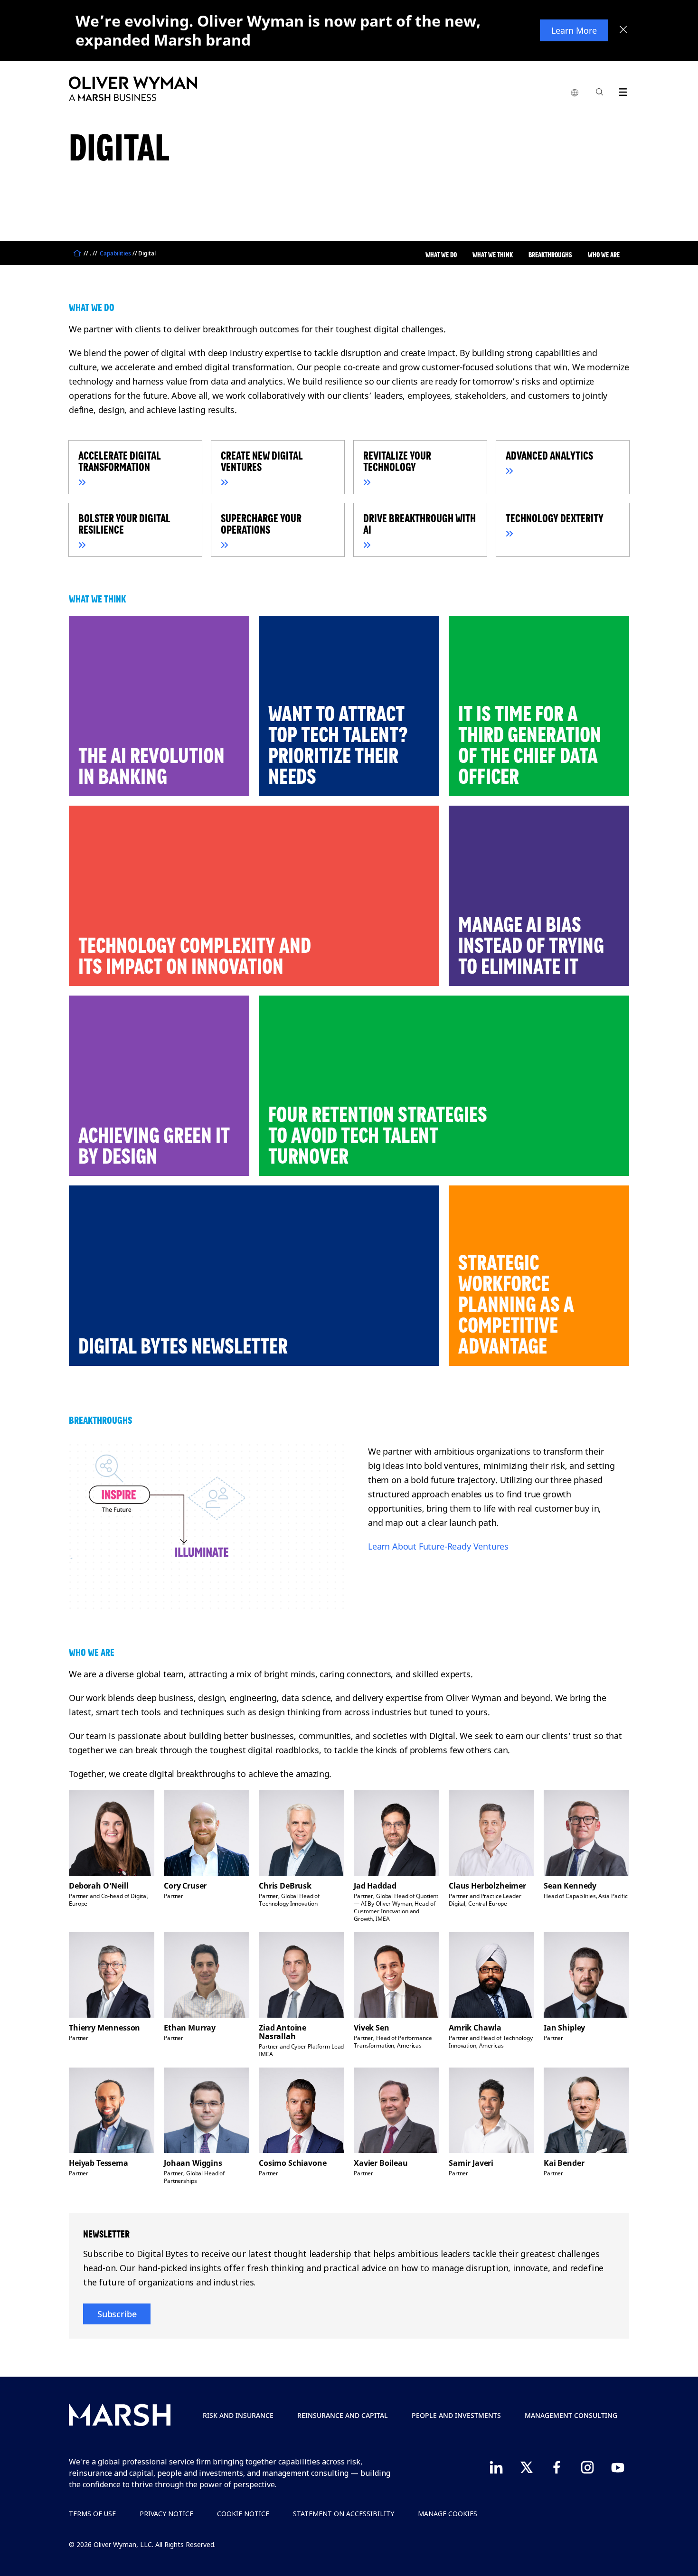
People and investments (456, 2415)
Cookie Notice (243, 2514)
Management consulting (571, 2415)
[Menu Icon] (621, 90)
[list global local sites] (575, 93)
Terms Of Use (92, 2514)
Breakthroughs (550, 255)
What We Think (493, 255)
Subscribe (117, 2314)
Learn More (574, 30)
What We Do (441, 255)
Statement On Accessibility (344, 2514)
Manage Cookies (448, 2514)
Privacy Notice (166, 2514)
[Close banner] (623, 30)
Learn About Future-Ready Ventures (438, 1546)
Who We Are (604, 255)
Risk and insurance (238, 2415)
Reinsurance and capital (343, 2415)
